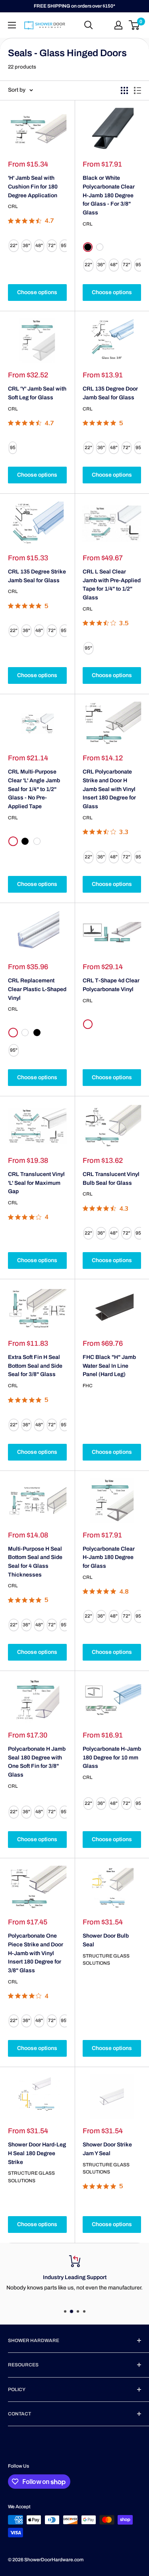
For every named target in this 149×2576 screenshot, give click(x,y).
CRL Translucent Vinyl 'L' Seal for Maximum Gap (36, 1183)
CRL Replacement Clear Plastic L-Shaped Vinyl (37, 989)
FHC (88, 1386)
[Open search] (89, 25)
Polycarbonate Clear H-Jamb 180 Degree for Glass (109, 1557)
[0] (134, 25)
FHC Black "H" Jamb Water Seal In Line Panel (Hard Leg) (109, 1366)
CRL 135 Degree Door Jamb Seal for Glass (110, 393)
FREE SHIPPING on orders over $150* (74, 6)
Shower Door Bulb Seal (106, 1940)
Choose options (37, 292)
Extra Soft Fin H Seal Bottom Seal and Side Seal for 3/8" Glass (35, 1366)
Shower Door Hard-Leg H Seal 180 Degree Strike (37, 2153)
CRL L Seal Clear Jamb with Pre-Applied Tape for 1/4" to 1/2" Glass (112, 585)
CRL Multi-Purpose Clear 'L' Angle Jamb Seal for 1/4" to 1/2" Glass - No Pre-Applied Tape (34, 789)
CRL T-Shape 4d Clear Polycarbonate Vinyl (111, 985)
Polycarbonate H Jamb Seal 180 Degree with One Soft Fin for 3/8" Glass (37, 1762)
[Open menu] (12, 25)
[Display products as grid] (124, 90)
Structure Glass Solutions (106, 1960)
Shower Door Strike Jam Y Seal (107, 2149)
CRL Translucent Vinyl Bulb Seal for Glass (111, 1179)
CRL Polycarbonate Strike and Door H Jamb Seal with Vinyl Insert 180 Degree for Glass (109, 789)
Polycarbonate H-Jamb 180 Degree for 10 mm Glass (112, 1757)
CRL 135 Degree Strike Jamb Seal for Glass (37, 576)
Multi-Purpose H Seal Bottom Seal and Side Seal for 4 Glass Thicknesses (35, 1562)
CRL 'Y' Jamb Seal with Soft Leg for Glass (37, 393)
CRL (13, 206)
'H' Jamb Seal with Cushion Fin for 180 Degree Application (33, 187)
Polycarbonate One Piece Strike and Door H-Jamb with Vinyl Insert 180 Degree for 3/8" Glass (36, 1953)
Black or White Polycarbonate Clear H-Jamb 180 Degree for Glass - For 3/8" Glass (109, 195)
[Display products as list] (137, 90)
